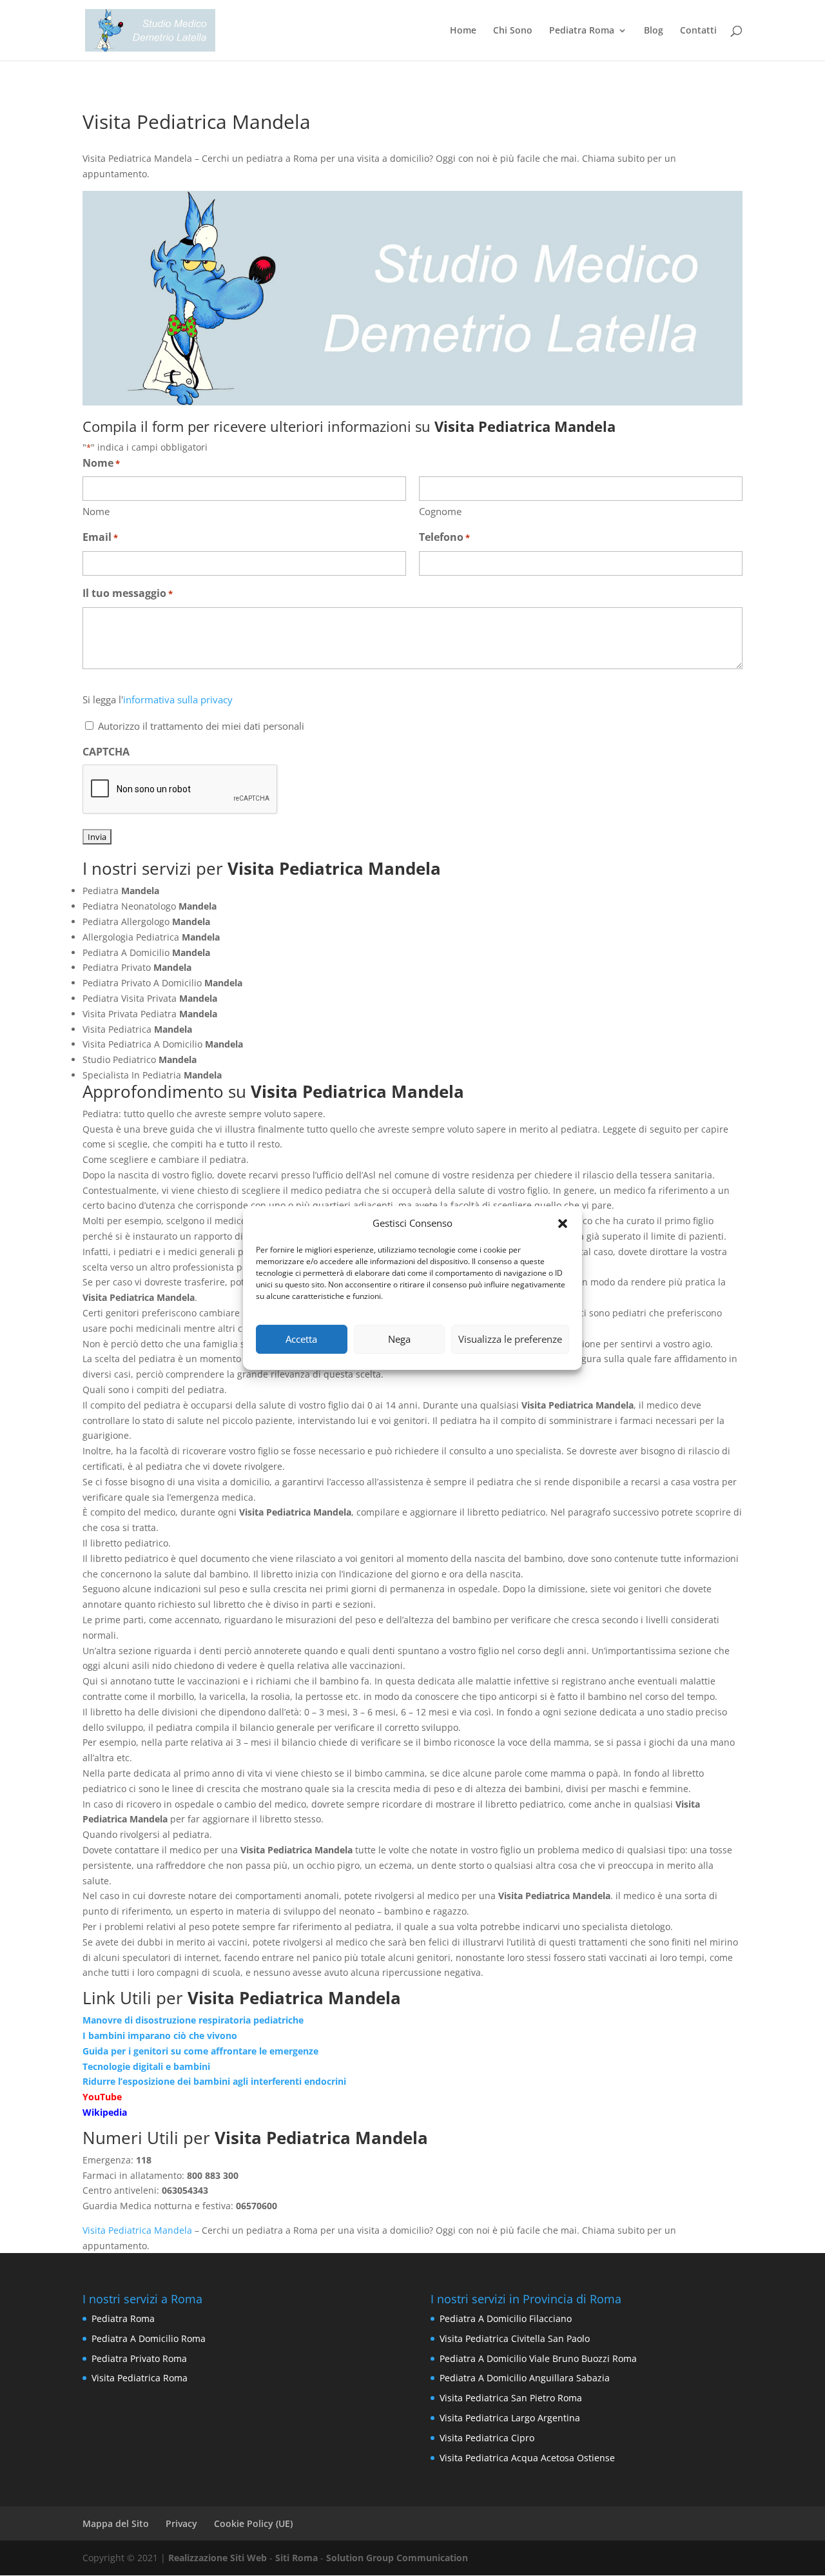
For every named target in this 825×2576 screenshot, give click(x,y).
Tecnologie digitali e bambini (146, 2066)
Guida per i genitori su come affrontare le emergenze (200, 2051)
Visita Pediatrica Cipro (487, 2438)
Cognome (440, 511)
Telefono (444, 537)
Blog (654, 31)
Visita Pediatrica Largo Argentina (510, 2418)
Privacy (181, 2523)
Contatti (698, 31)
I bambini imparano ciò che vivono (160, 2035)
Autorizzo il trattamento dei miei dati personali (201, 726)
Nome (96, 511)
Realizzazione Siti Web (218, 2558)
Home (463, 31)
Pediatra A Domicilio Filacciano (506, 2318)
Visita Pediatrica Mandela (137, 2230)
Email (100, 537)
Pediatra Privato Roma (139, 2358)
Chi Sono (513, 31)
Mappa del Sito (116, 2523)
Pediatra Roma (582, 31)
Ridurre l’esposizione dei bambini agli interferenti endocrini (214, 2081)
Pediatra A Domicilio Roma (149, 2338)
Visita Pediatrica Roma (140, 2378)
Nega (399, 1339)
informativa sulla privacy (178, 699)
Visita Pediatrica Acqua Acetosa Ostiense (527, 2458)
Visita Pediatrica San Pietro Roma (511, 2398)
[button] (563, 1224)
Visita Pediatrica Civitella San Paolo (515, 2338)
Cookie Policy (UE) (253, 2523)
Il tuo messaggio (128, 593)
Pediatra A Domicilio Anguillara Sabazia (525, 2378)
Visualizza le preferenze (510, 1339)
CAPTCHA (106, 752)
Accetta (301, 1339)
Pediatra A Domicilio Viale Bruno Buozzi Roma (538, 2358)
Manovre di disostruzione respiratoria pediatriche (193, 2020)
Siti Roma (296, 2558)
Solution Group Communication (397, 2558)
